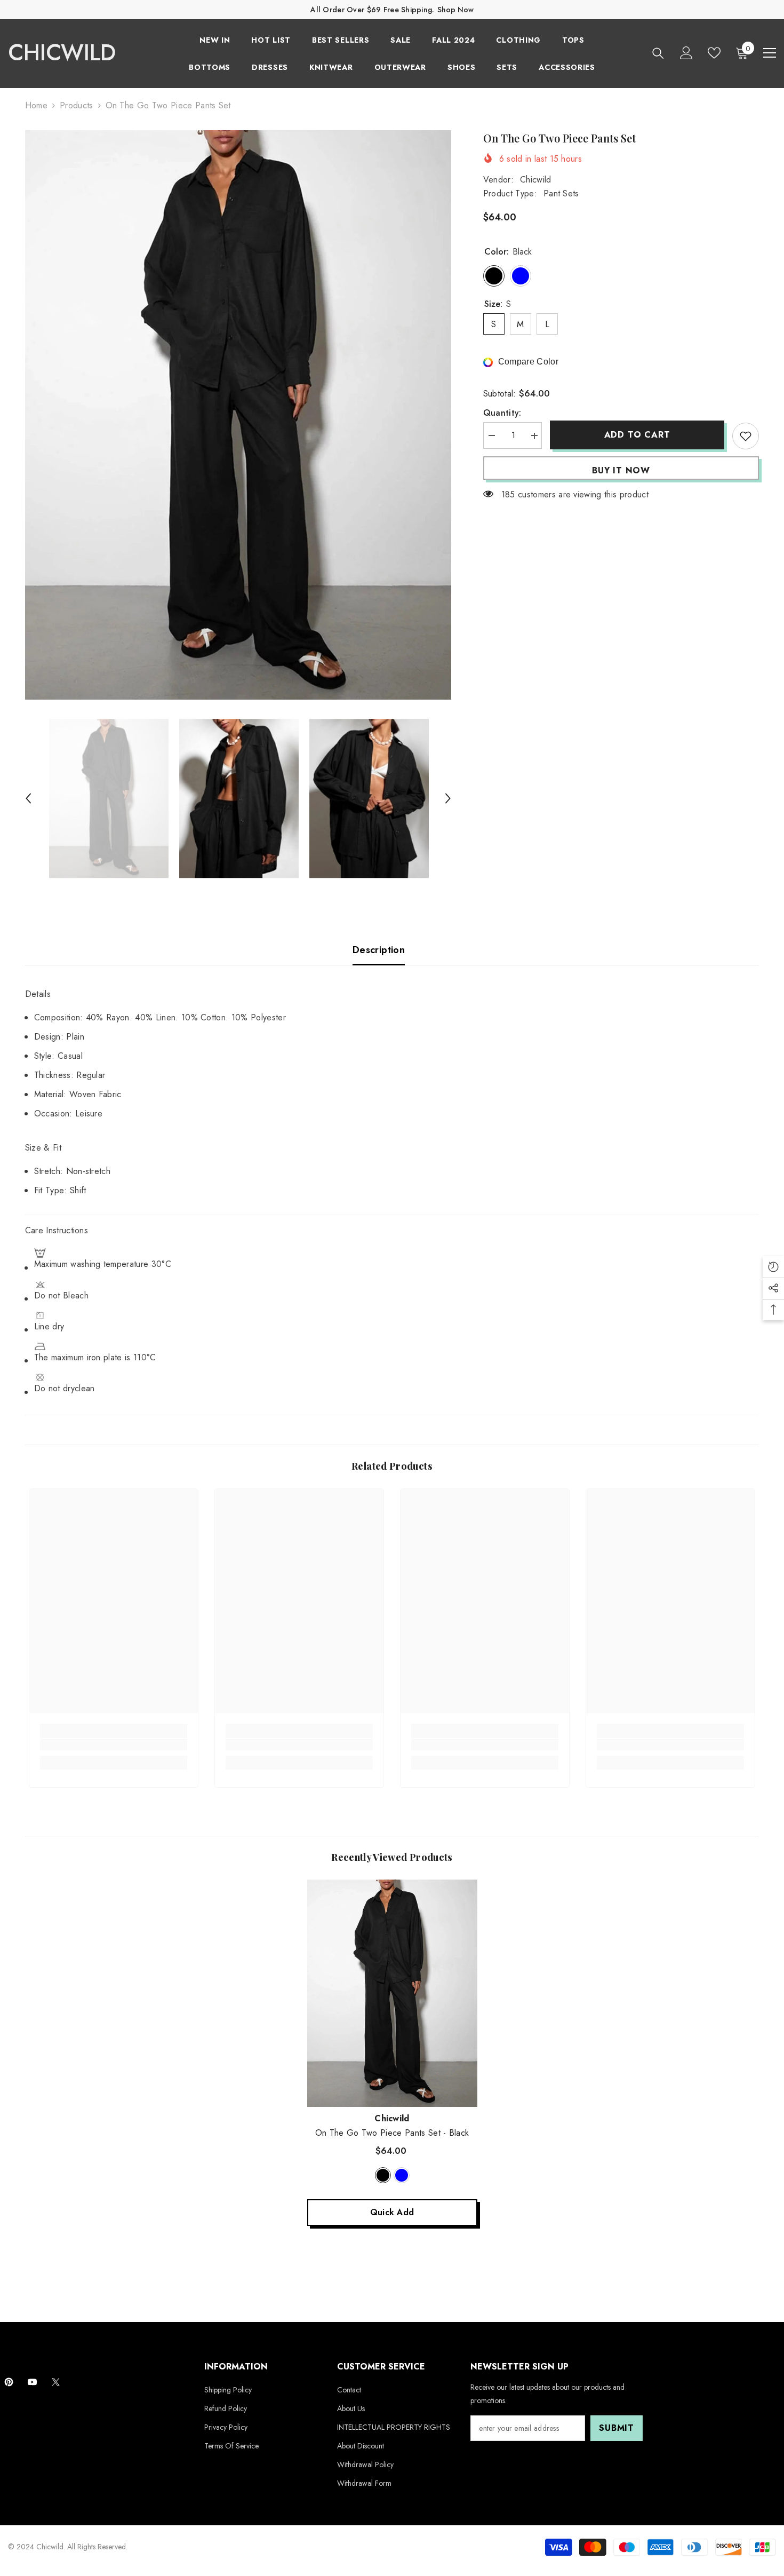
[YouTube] (32, 2382)
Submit (617, 2428)
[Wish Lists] (714, 53)
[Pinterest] (9, 2382)
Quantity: (502, 413)
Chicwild (536, 180)
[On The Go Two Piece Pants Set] (392, 1993)
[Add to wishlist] (746, 436)
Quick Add (392, 2212)
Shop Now (455, 10)
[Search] (658, 53)
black (383, 2175)
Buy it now (621, 470)
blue (402, 2175)
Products (77, 105)
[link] (114, 1745)
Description (379, 950)
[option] (238, 415)
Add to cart (637, 435)
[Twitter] (56, 2382)
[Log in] (686, 53)
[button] (28, 798)
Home (36, 105)
